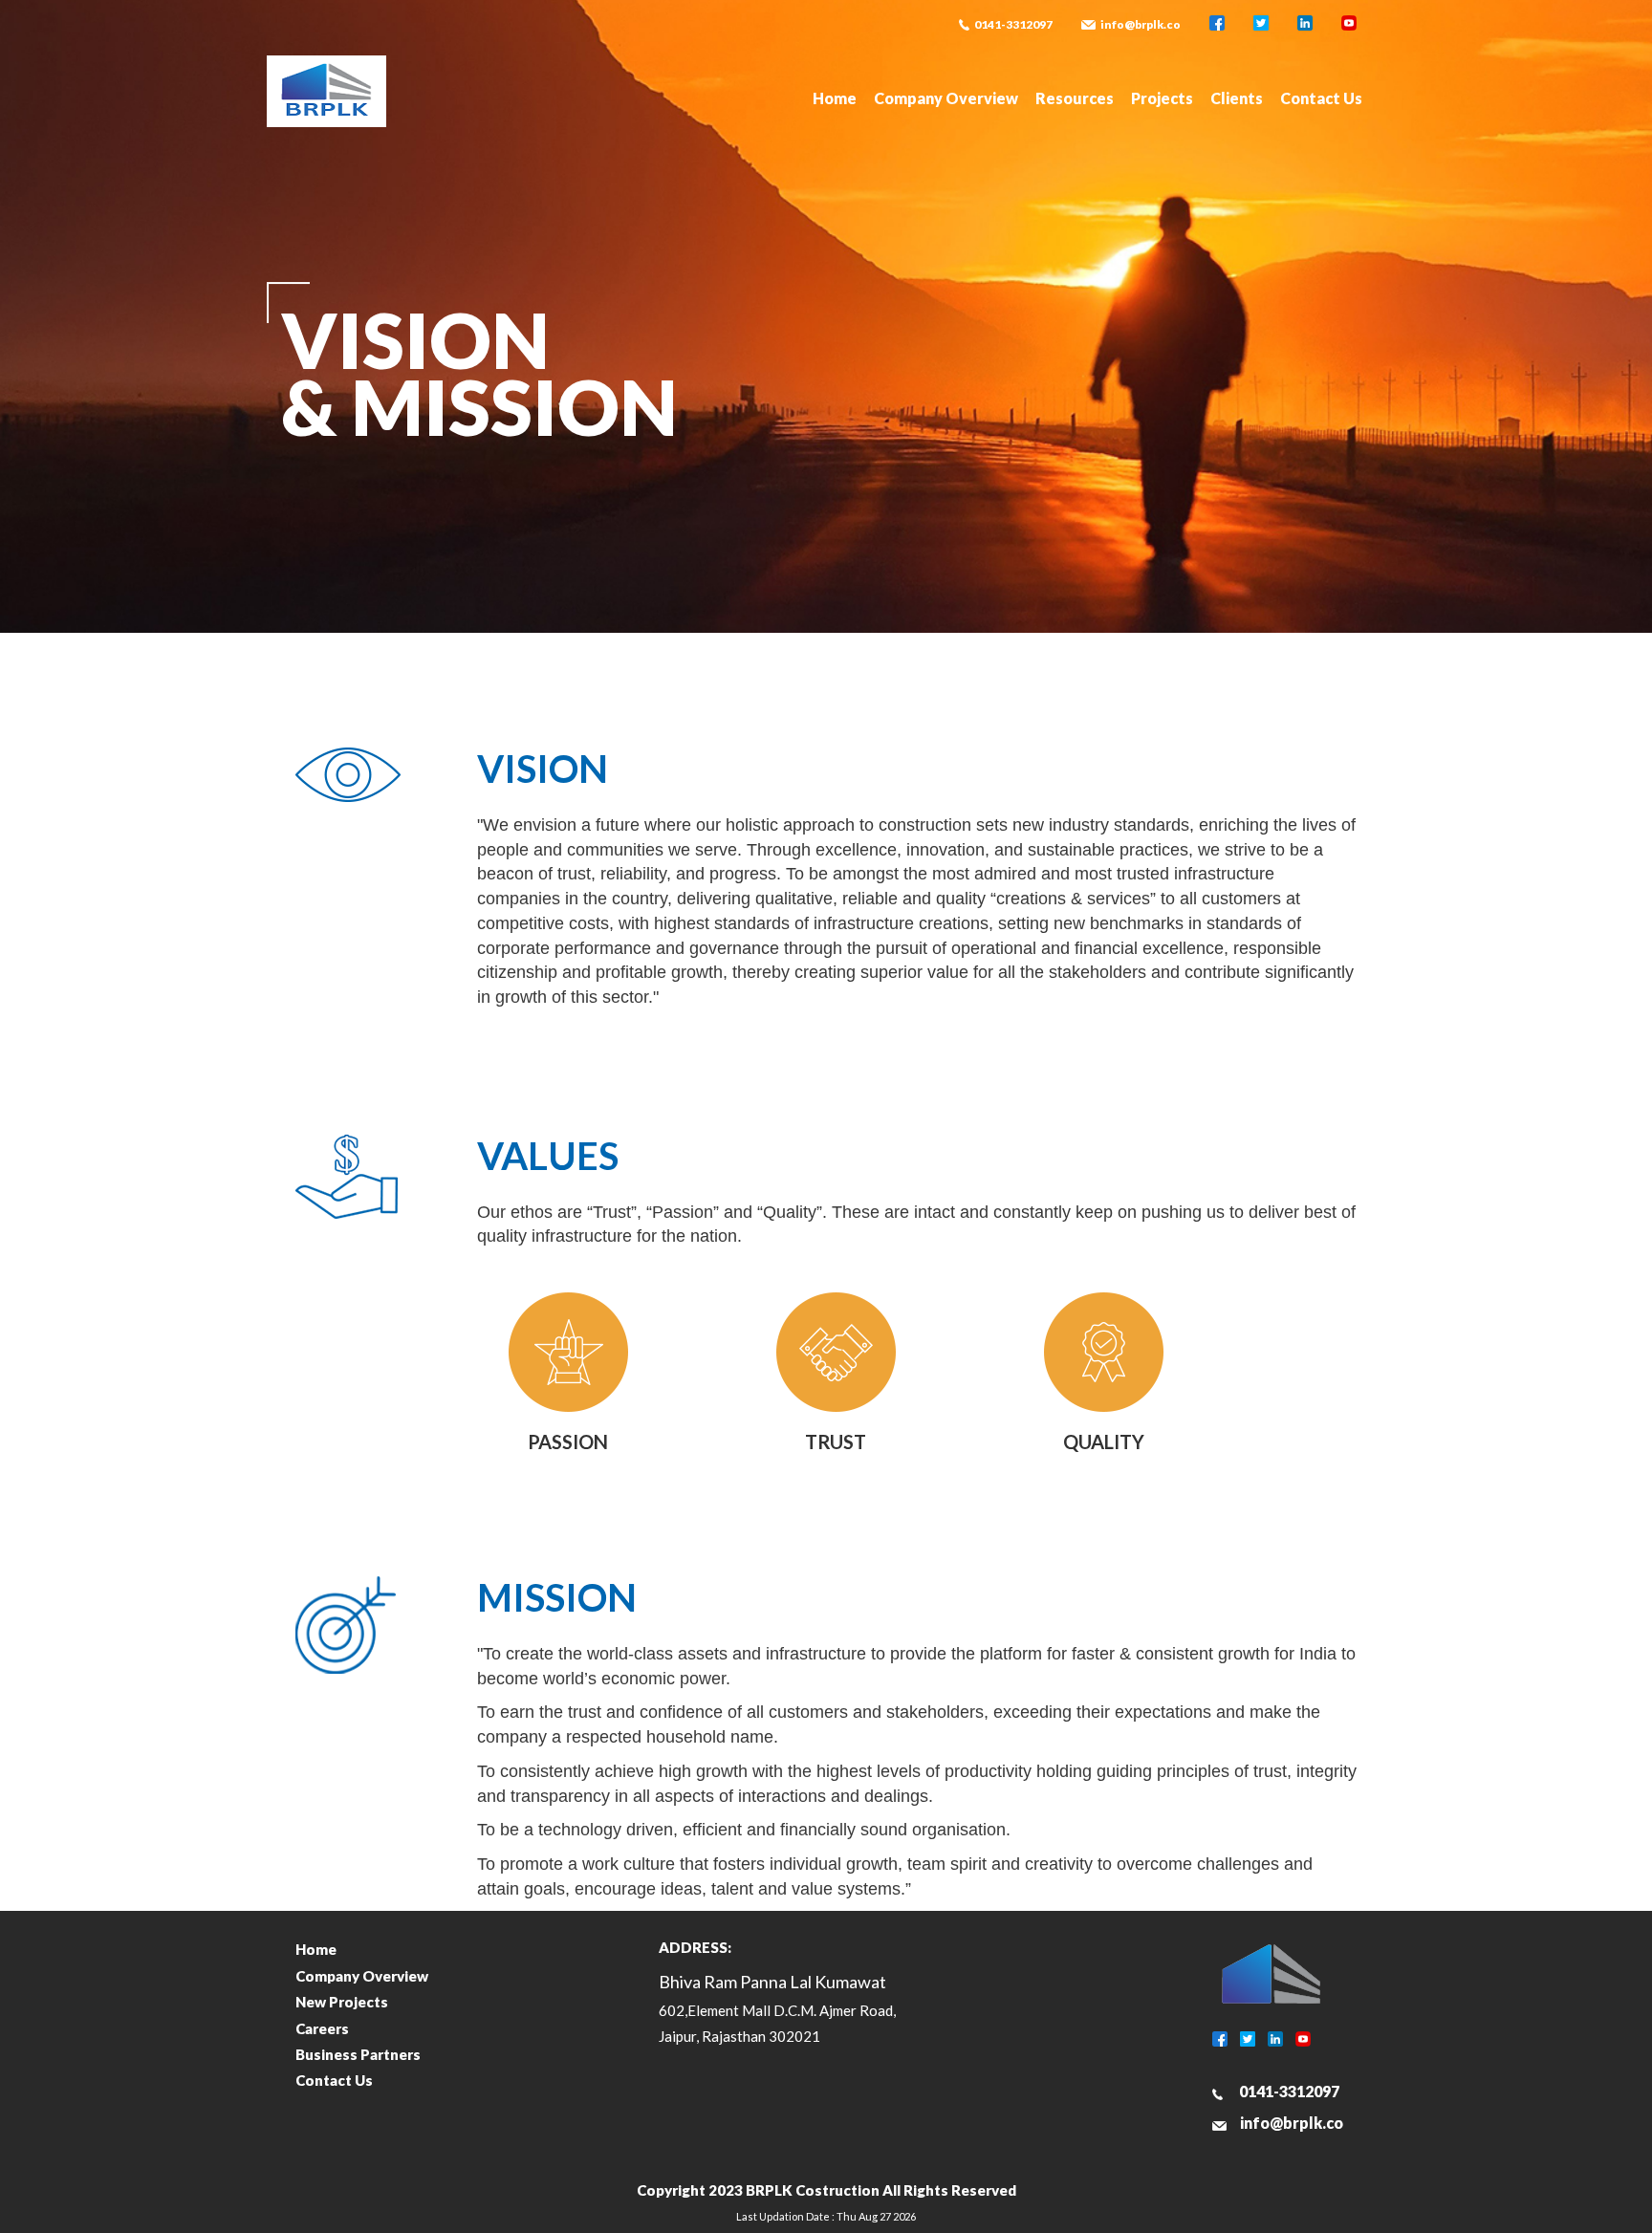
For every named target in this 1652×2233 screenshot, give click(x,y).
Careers (322, 2028)
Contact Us (1321, 98)
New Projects (342, 2002)
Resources (1075, 98)
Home (835, 98)
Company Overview (946, 98)
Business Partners (358, 2054)
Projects (1162, 98)
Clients (1237, 98)
